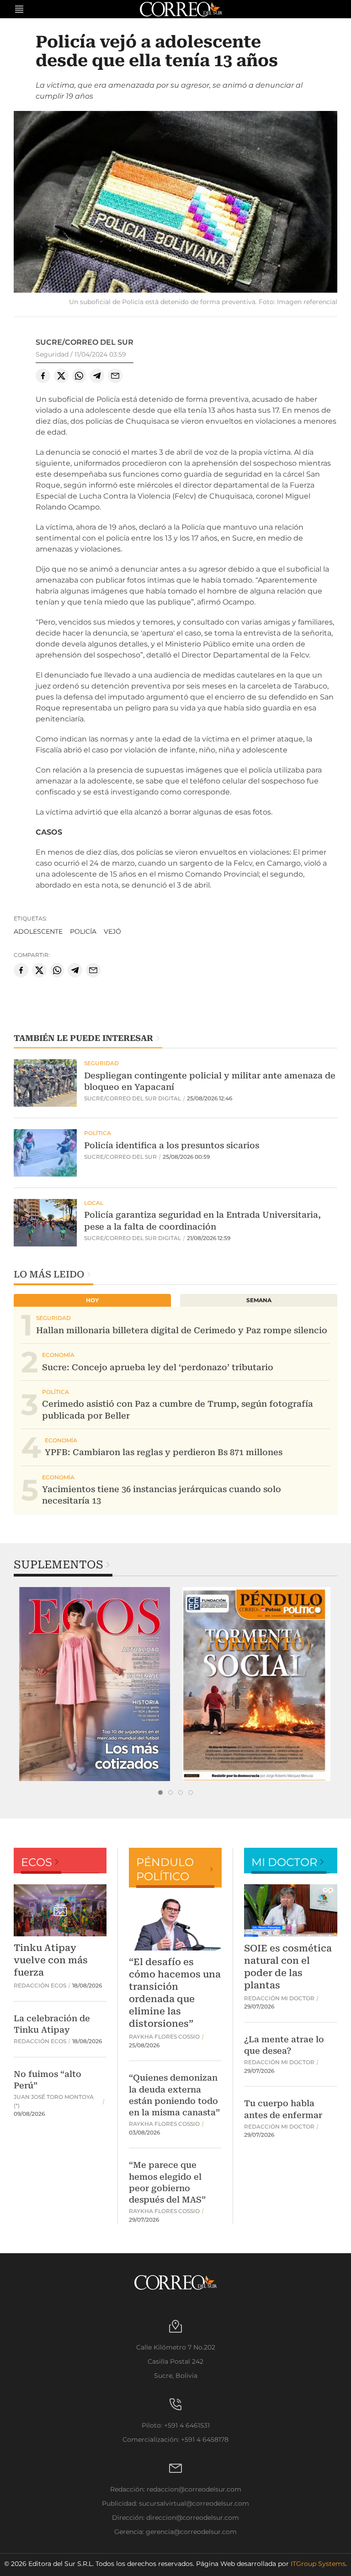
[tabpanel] (95, 1684)
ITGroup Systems (318, 2564)
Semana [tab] (259, 1300)
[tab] (160, 1793)
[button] (175, 203)
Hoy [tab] (92, 1300)
